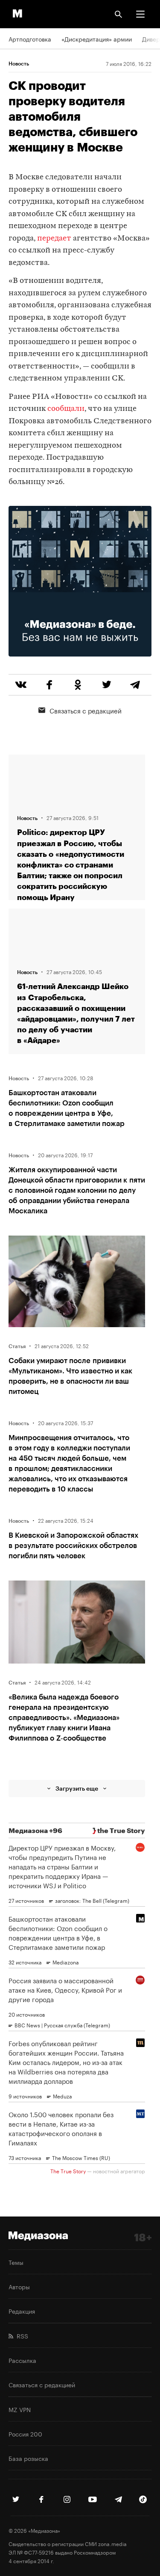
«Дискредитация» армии (97, 39)
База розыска (28, 2458)
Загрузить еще (77, 1788)
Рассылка (22, 2360)
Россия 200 (25, 2433)
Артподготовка (30, 39)
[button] (140, 14)
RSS (21, 2335)
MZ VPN (20, 2409)
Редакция (22, 2311)
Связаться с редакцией (86, 710)
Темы (16, 2262)
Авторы (19, 2286)
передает (54, 239)
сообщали (66, 409)
